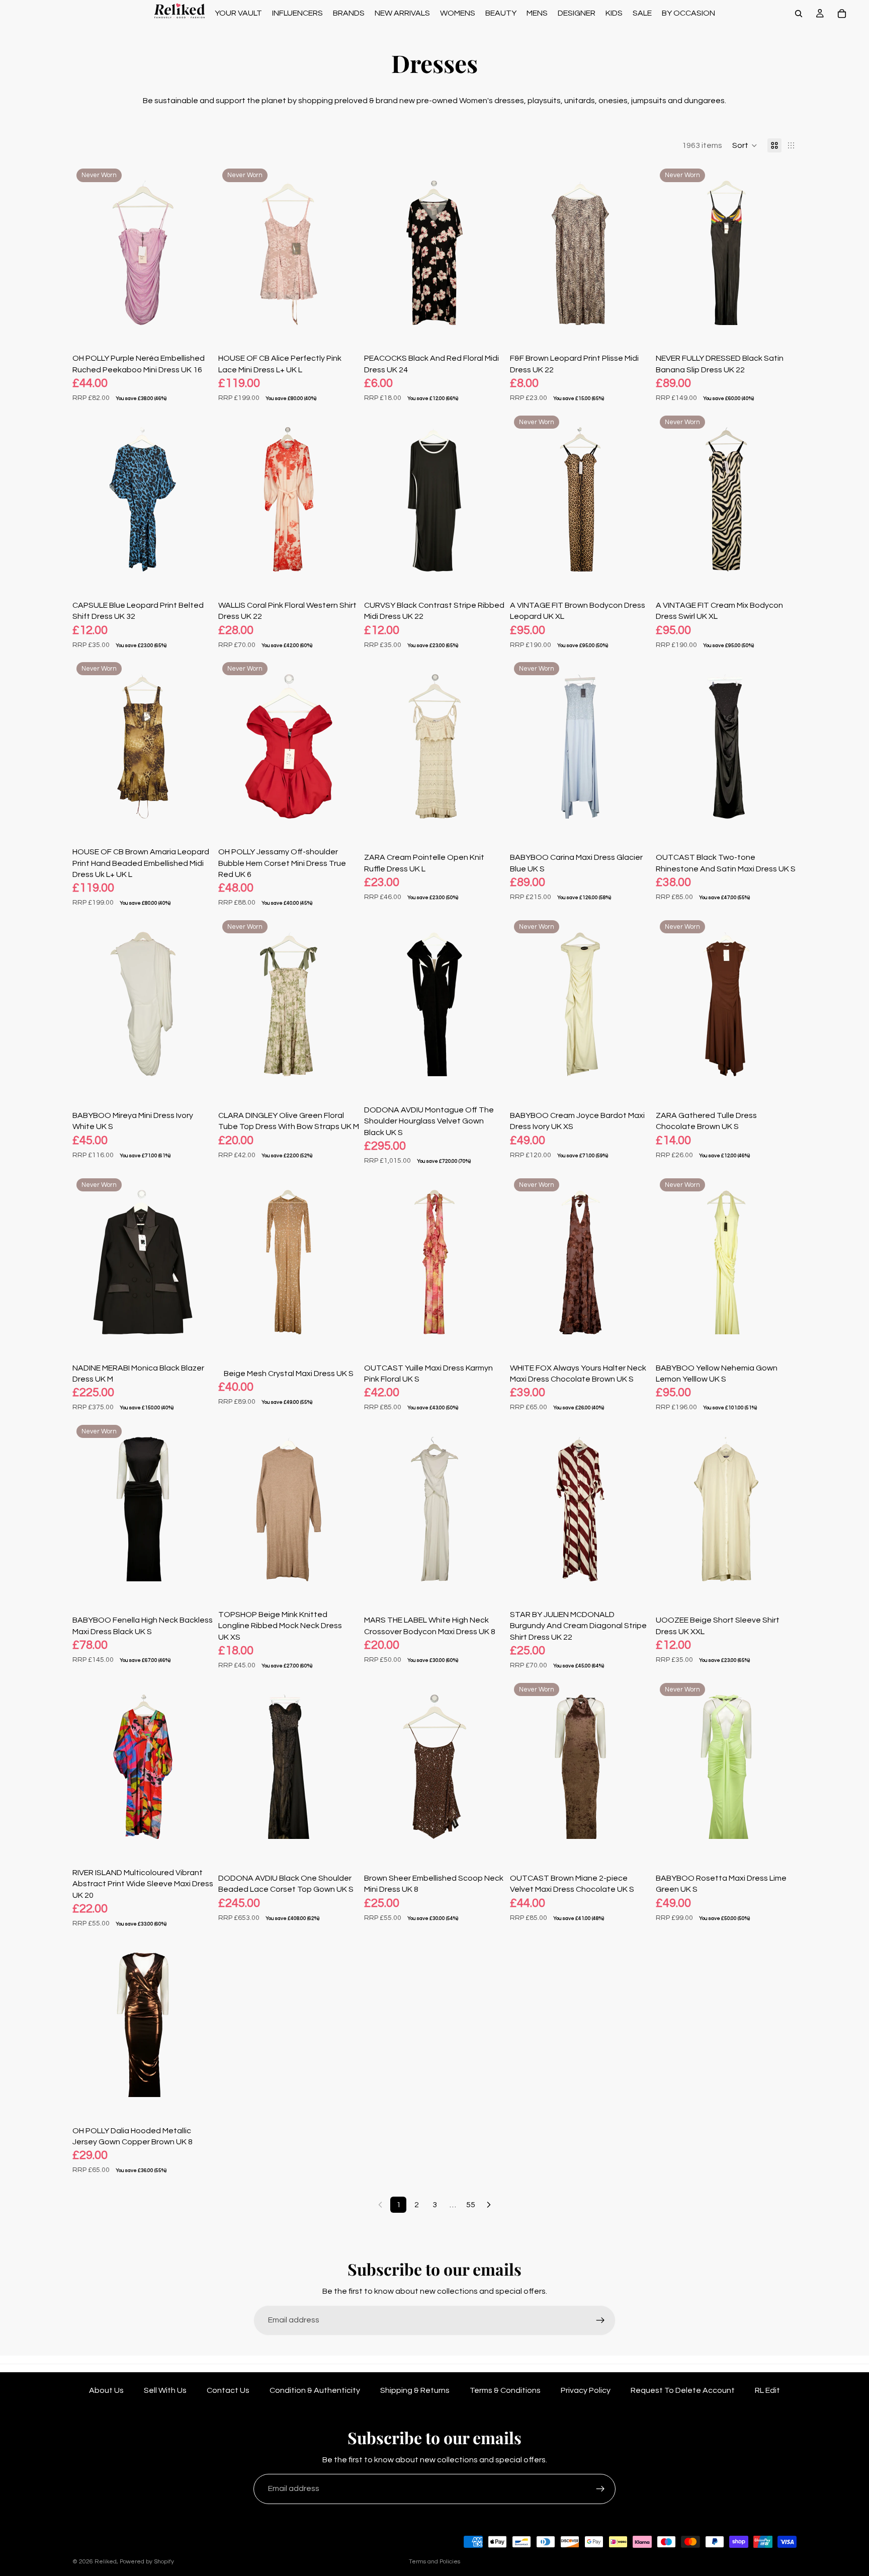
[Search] (799, 14)
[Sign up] (600, 2320)
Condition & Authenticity (315, 2390)
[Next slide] (198, 253)
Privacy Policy (586, 2390)
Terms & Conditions (505, 2390)
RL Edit (767, 2390)
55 (471, 2205)
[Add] (198, 326)
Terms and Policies (434, 2562)
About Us (106, 2390)
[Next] (489, 2205)
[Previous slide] (88, 253)
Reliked (106, 2562)
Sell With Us (165, 2390)
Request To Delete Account (683, 2390)
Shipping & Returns (415, 2390)
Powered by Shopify (147, 2562)
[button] (745, 145)
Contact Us (228, 2390)
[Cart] (842, 14)
